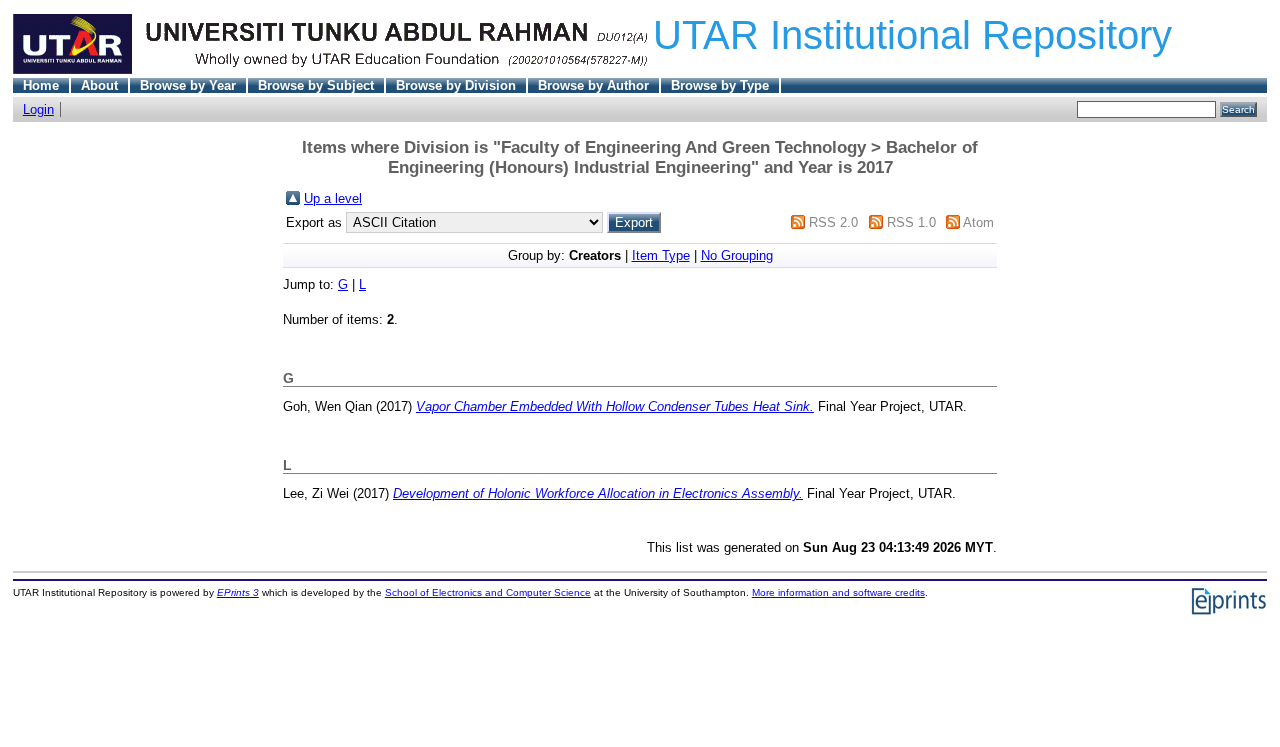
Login (38, 109)
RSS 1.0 (911, 222)
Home (41, 85)
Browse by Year (188, 85)
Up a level (333, 198)
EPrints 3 (238, 592)
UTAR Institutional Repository (912, 35)
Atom (978, 222)
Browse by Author (593, 85)
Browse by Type (720, 85)
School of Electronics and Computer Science (488, 592)
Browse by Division (456, 85)
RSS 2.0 (833, 222)
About (99, 85)
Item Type (661, 255)
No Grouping (737, 255)
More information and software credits (838, 592)
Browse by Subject (316, 85)
